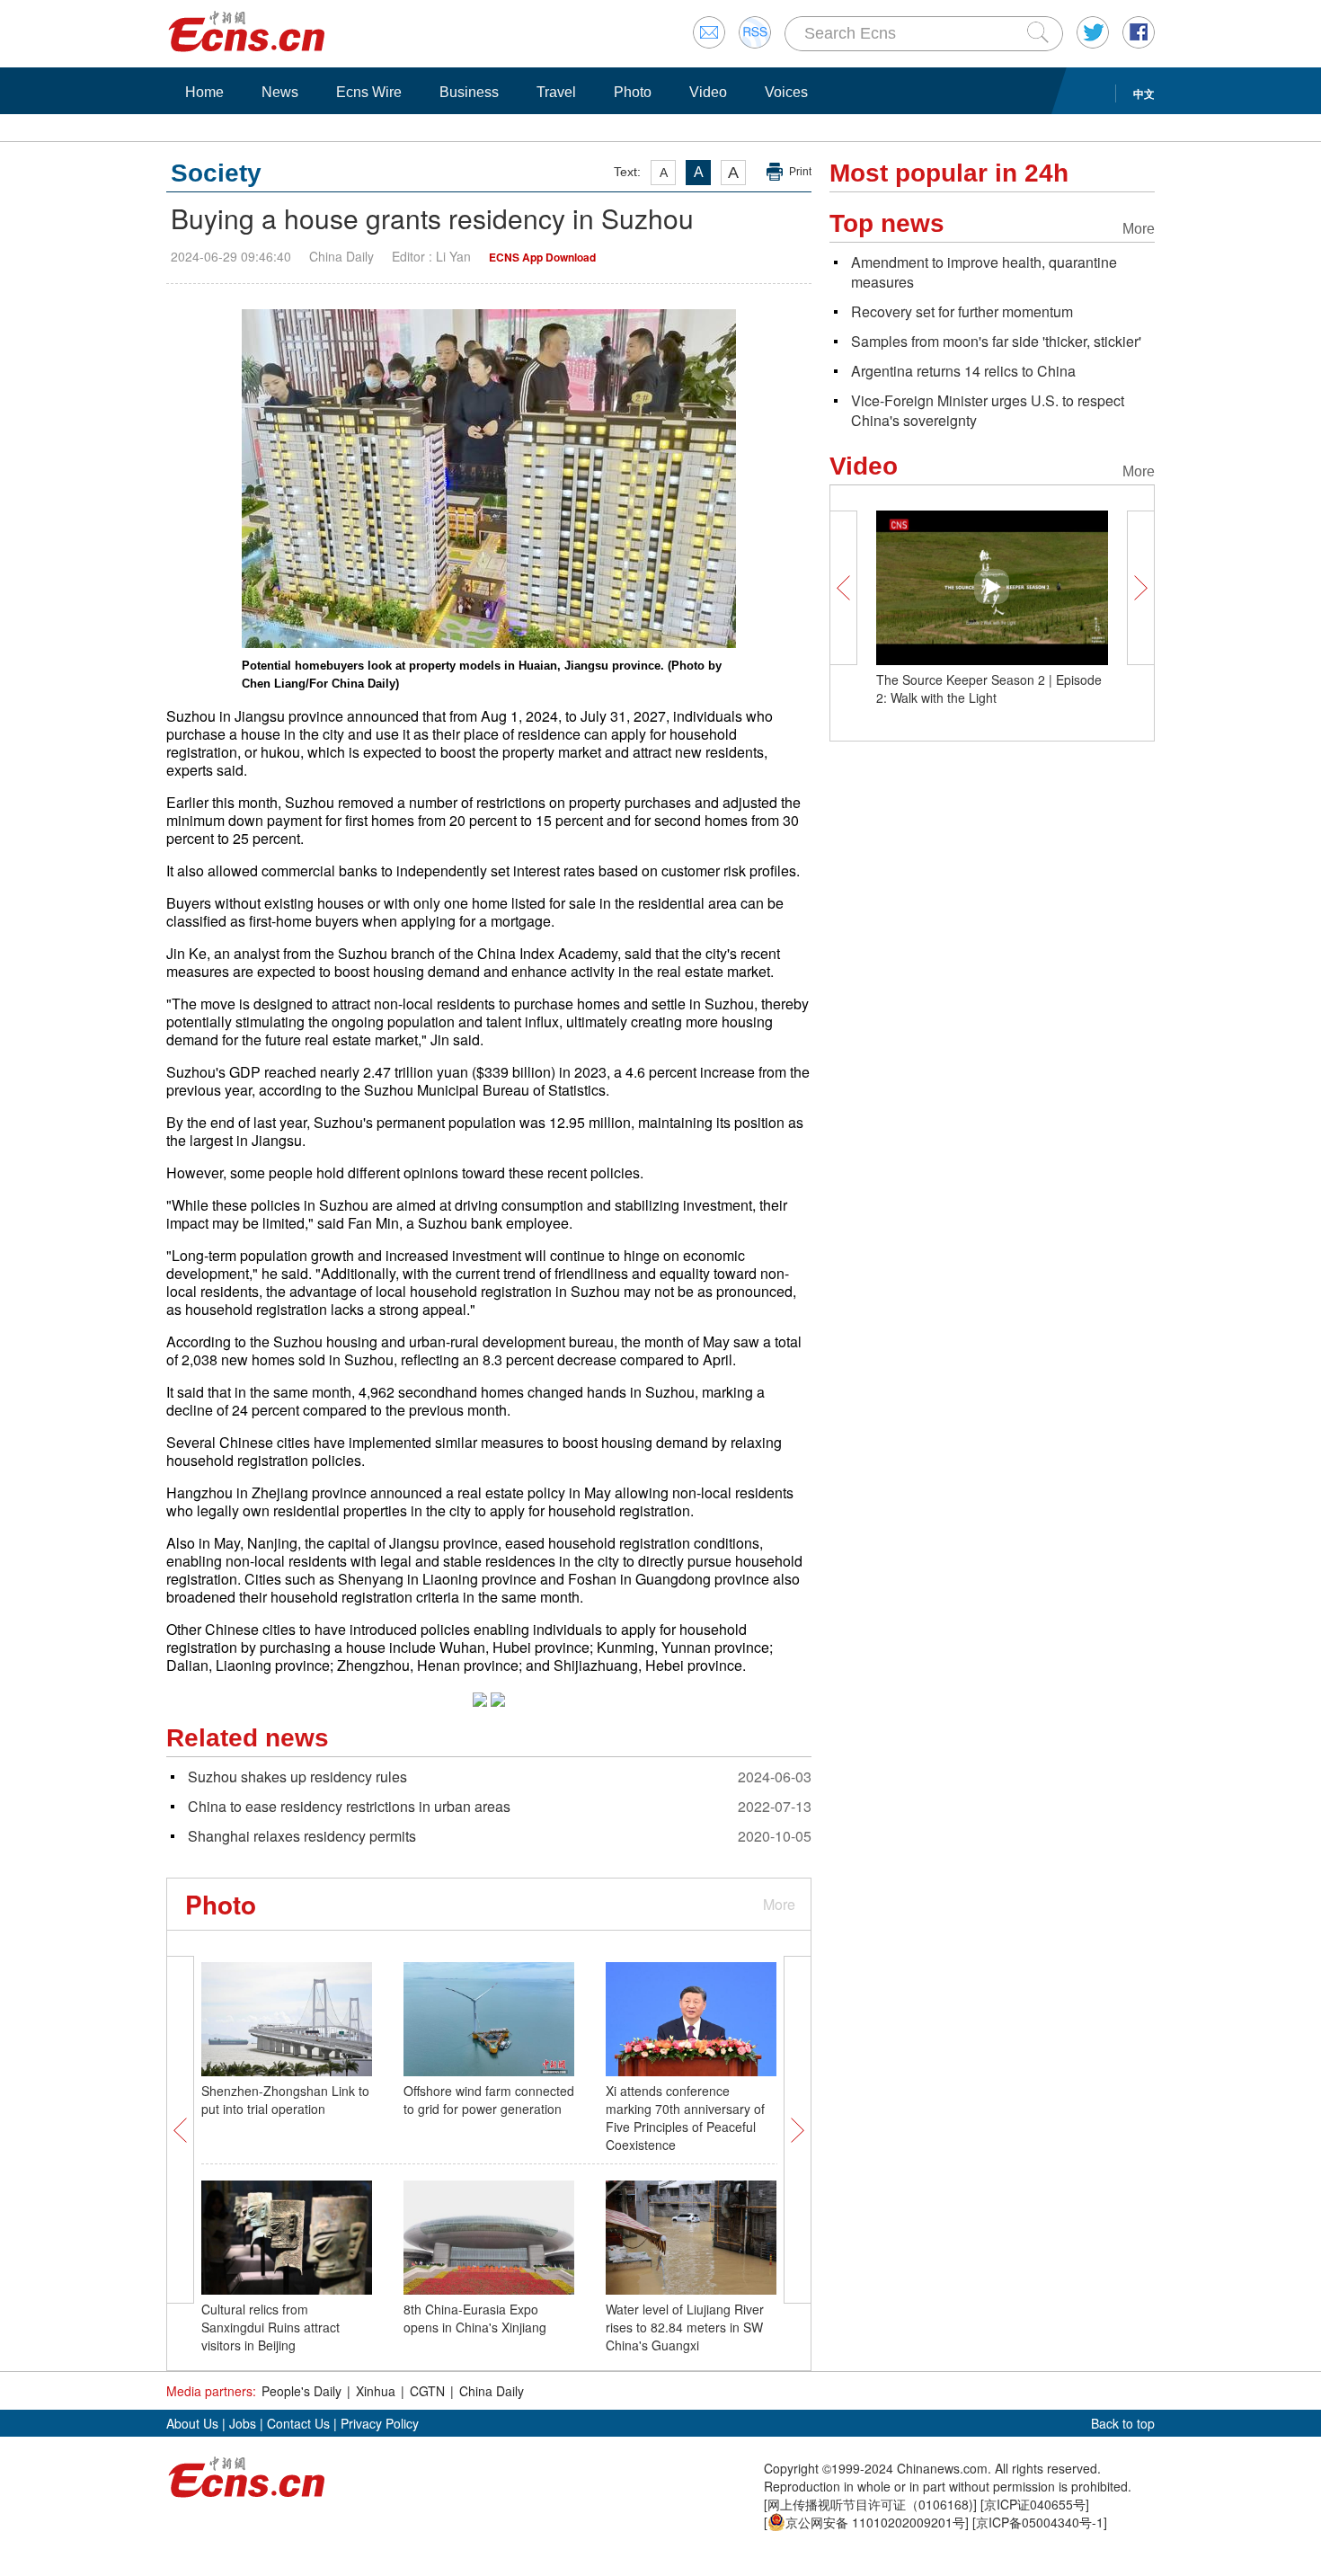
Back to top (1123, 2423)
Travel (556, 92)
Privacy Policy (380, 2423)
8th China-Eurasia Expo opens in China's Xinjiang (475, 2318)
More (779, 1904)
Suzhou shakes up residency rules (297, 1777)
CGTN (427, 2391)
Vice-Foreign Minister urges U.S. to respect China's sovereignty (988, 410)
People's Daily (301, 2391)
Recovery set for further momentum (962, 311)
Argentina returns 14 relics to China (963, 371)
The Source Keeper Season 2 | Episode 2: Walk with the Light (989, 688)
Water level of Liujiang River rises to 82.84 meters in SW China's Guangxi (685, 2327)
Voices (786, 92)
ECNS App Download (542, 257)
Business (469, 92)
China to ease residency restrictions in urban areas (349, 1806)
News (280, 92)
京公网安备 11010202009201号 (875, 2522)
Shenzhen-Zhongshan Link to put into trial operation (285, 2100)
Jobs (243, 2423)
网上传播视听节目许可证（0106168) (870, 2504)
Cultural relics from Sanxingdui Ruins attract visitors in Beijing (270, 2327)
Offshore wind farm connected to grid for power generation (489, 2100)
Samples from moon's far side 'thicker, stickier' (996, 341)
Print (800, 172)
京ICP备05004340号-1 (1040, 2522)
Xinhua (376, 2391)
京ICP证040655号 (1035, 2504)
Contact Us (298, 2423)
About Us (192, 2423)
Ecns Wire (369, 92)
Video (708, 92)
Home (204, 92)
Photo (633, 92)
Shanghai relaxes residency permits (302, 1836)
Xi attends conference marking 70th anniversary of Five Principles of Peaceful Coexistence (685, 2118)
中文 (1144, 93)
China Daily (492, 2391)
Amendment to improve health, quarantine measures (984, 272)
